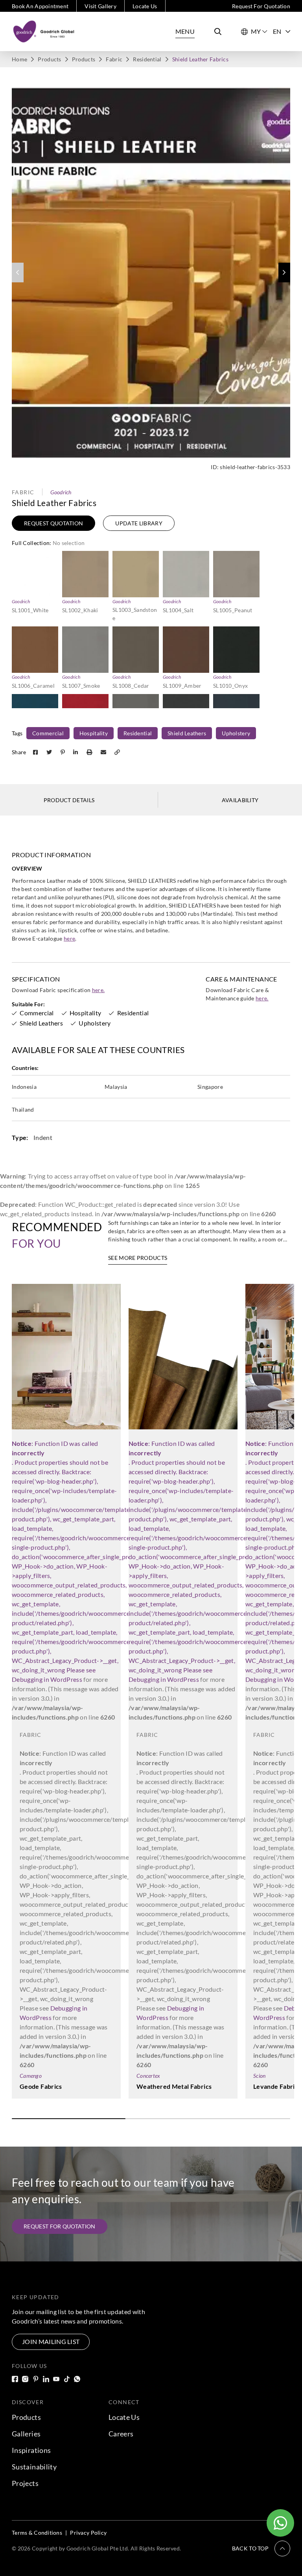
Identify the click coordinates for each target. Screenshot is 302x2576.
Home (19, 59)
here (69, 938)
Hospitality (94, 733)
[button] (284, 273)
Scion (259, 2076)
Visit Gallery (100, 6)
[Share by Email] (104, 752)
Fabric (114, 59)
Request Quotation (53, 523)
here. (99, 990)
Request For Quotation (261, 6)
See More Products (138, 1258)
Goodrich (61, 492)
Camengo (31, 2076)
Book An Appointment (40, 6)
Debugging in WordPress (47, 1679)
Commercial (48, 733)
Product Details (69, 800)
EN (277, 31)
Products (49, 59)
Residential (147, 59)
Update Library (139, 523)
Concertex (148, 2076)
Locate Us (145, 6)
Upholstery (236, 733)
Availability (240, 800)
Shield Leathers (187, 733)
